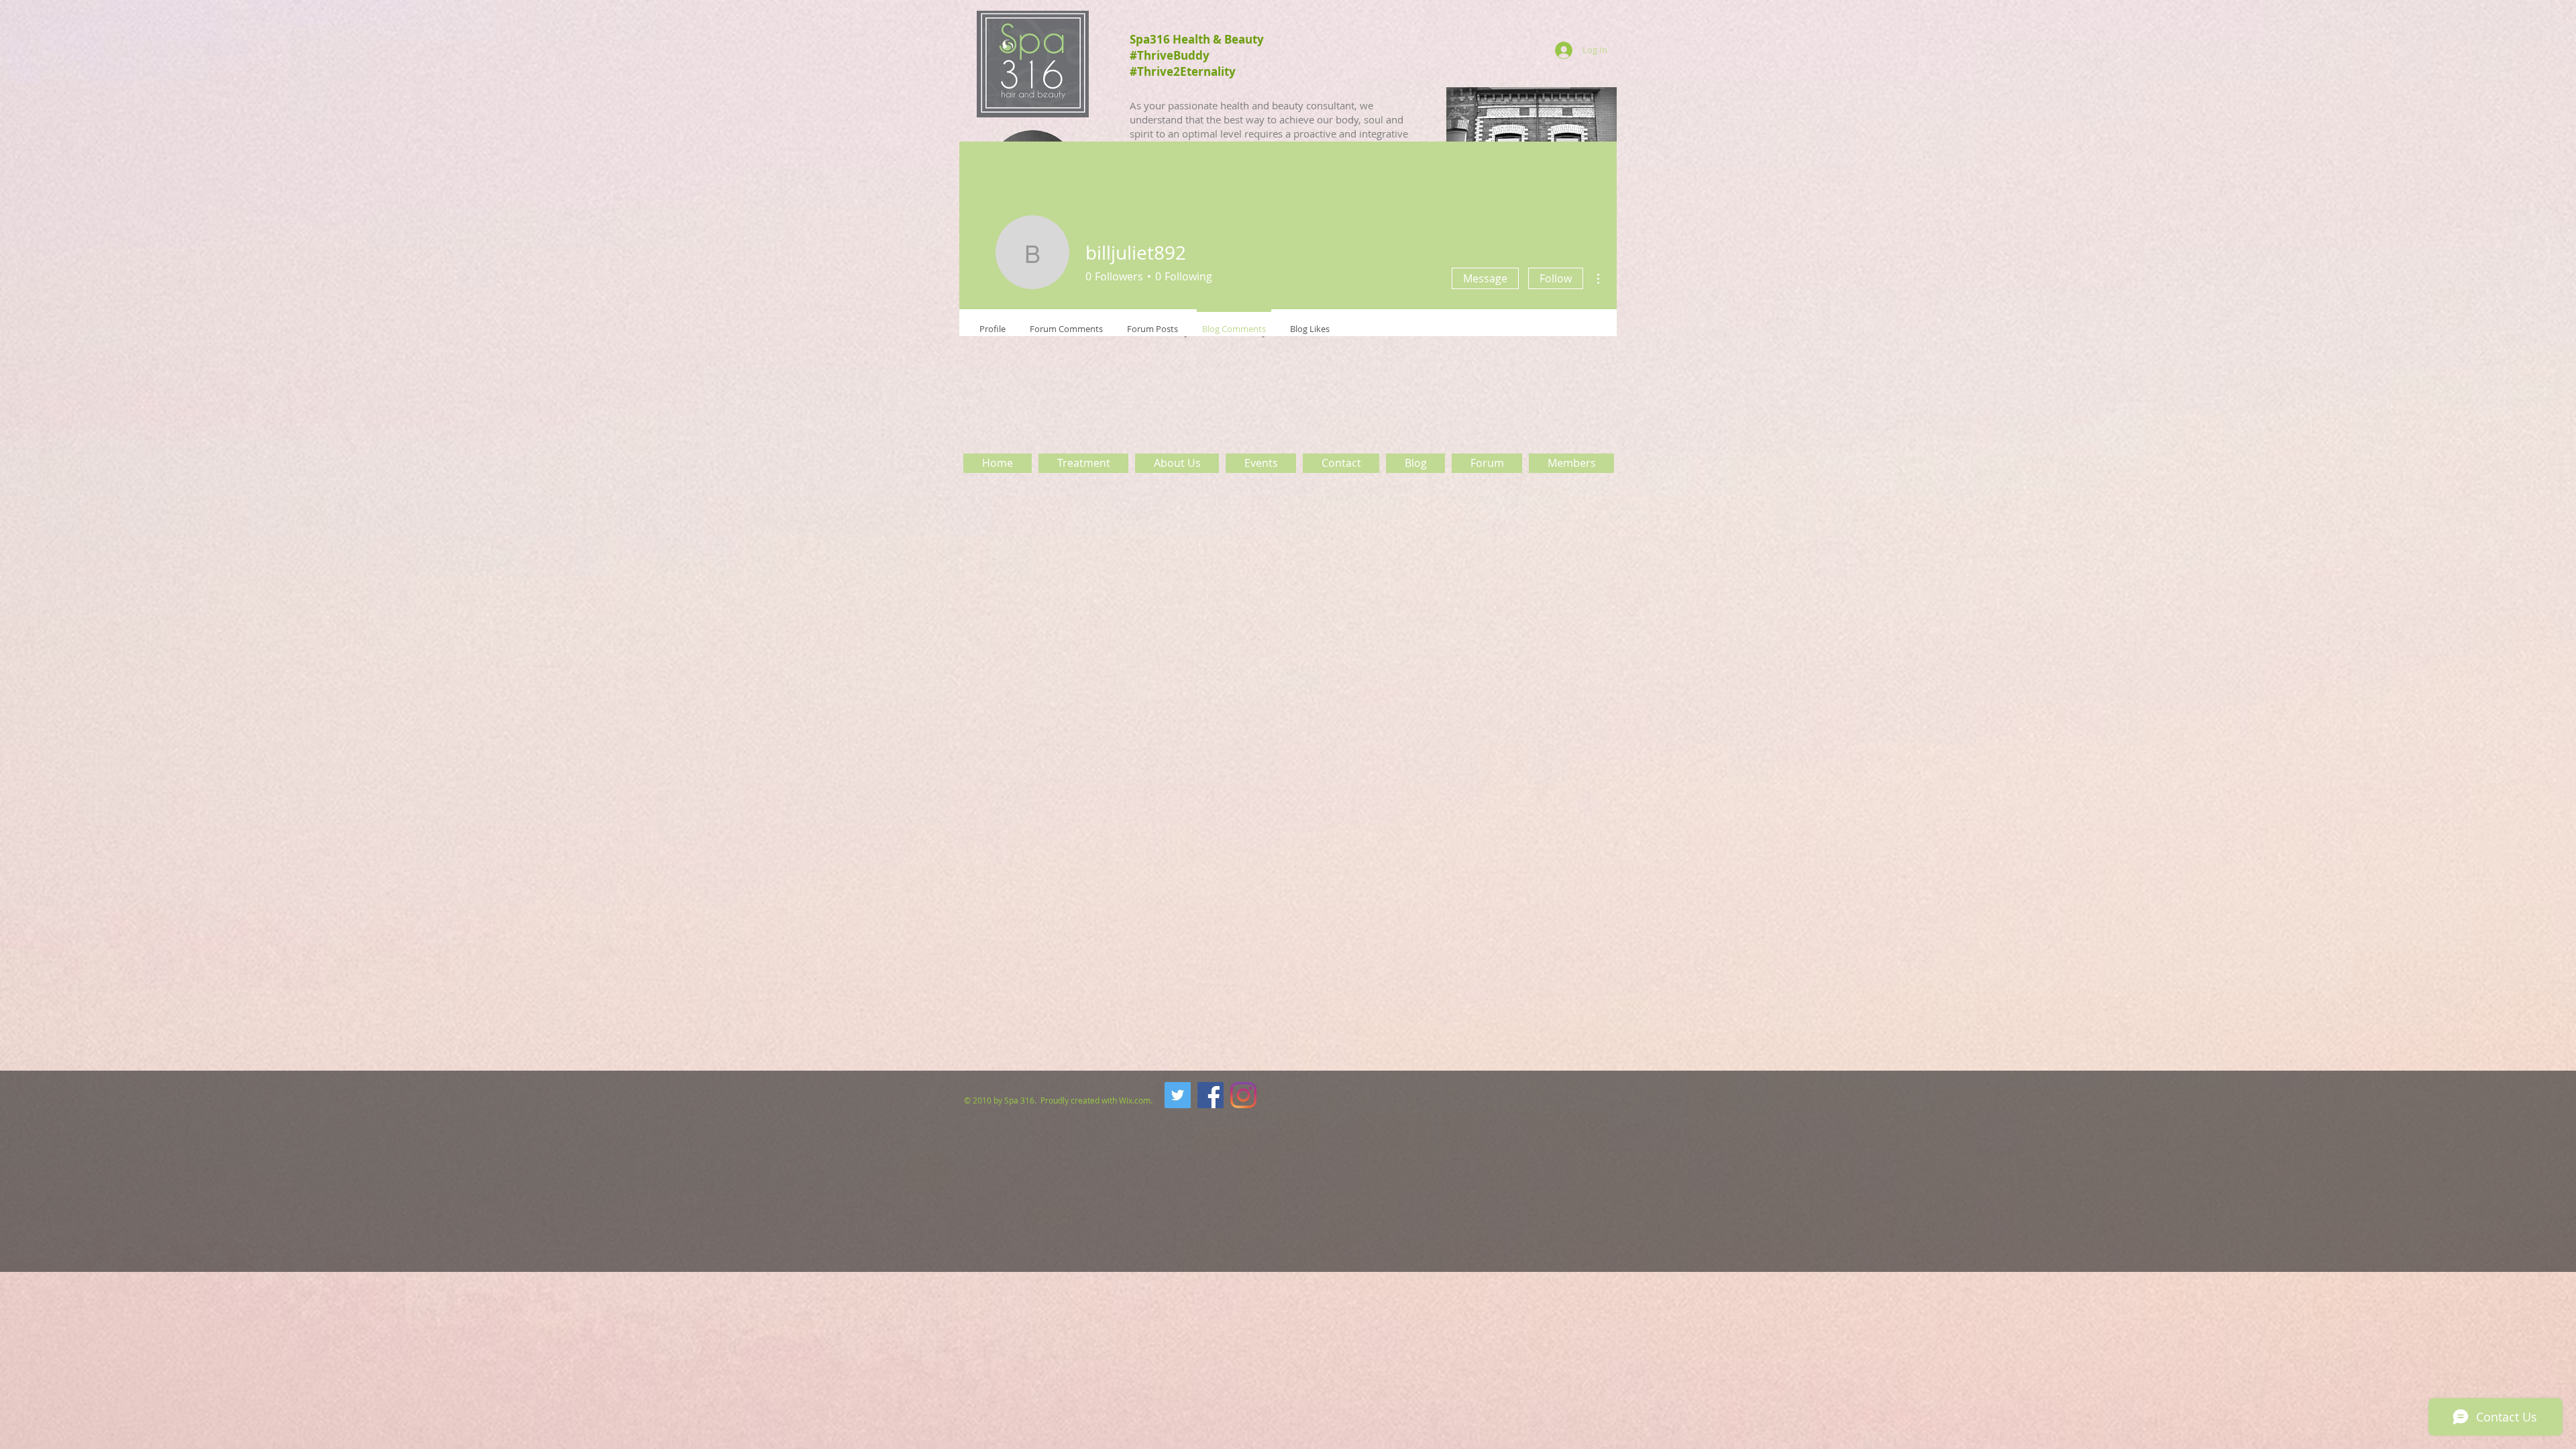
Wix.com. (1137, 1100)
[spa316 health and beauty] (1211, 1095)
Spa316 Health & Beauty (1197, 39)
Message (1485, 278)
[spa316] (1178, 1095)
